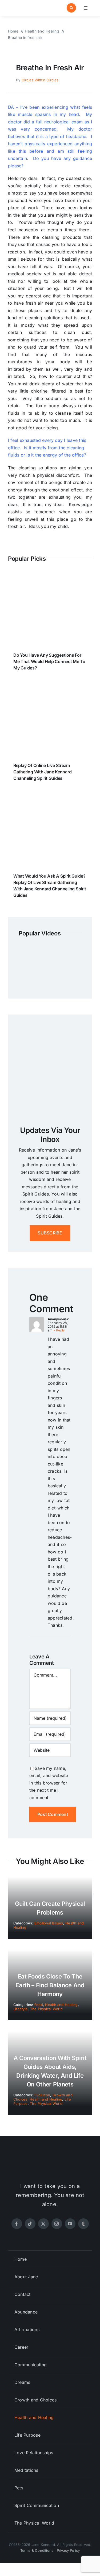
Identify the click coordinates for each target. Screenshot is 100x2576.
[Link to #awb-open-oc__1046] (71, 8)
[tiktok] (30, 2224)
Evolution (42, 2095)
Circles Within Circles (40, 80)
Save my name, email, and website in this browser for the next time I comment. (49, 1783)
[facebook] (17, 2224)
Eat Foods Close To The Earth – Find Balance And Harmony (50, 1985)
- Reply (59, 1330)
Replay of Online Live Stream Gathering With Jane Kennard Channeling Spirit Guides (43, 772)
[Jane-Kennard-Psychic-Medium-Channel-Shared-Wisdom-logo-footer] (50, 2160)
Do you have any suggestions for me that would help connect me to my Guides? (49, 661)
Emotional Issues (49, 1923)
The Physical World (46, 2009)
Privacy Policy (68, 2550)
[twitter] (43, 2224)
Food (39, 2005)
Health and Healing (61, 2005)
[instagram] (57, 2224)
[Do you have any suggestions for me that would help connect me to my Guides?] (50, 577)
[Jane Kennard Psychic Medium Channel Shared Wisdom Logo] (28, 6)
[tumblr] (83, 2224)
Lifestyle (21, 2009)
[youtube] (70, 2224)
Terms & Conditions (37, 2550)
